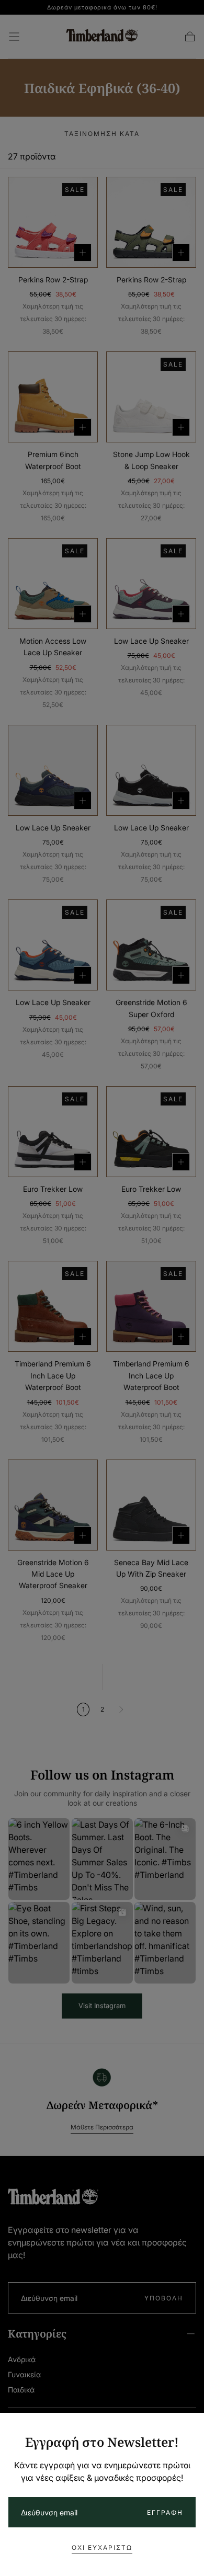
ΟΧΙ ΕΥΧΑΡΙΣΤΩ (102, 2547)
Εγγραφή (165, 2512)
